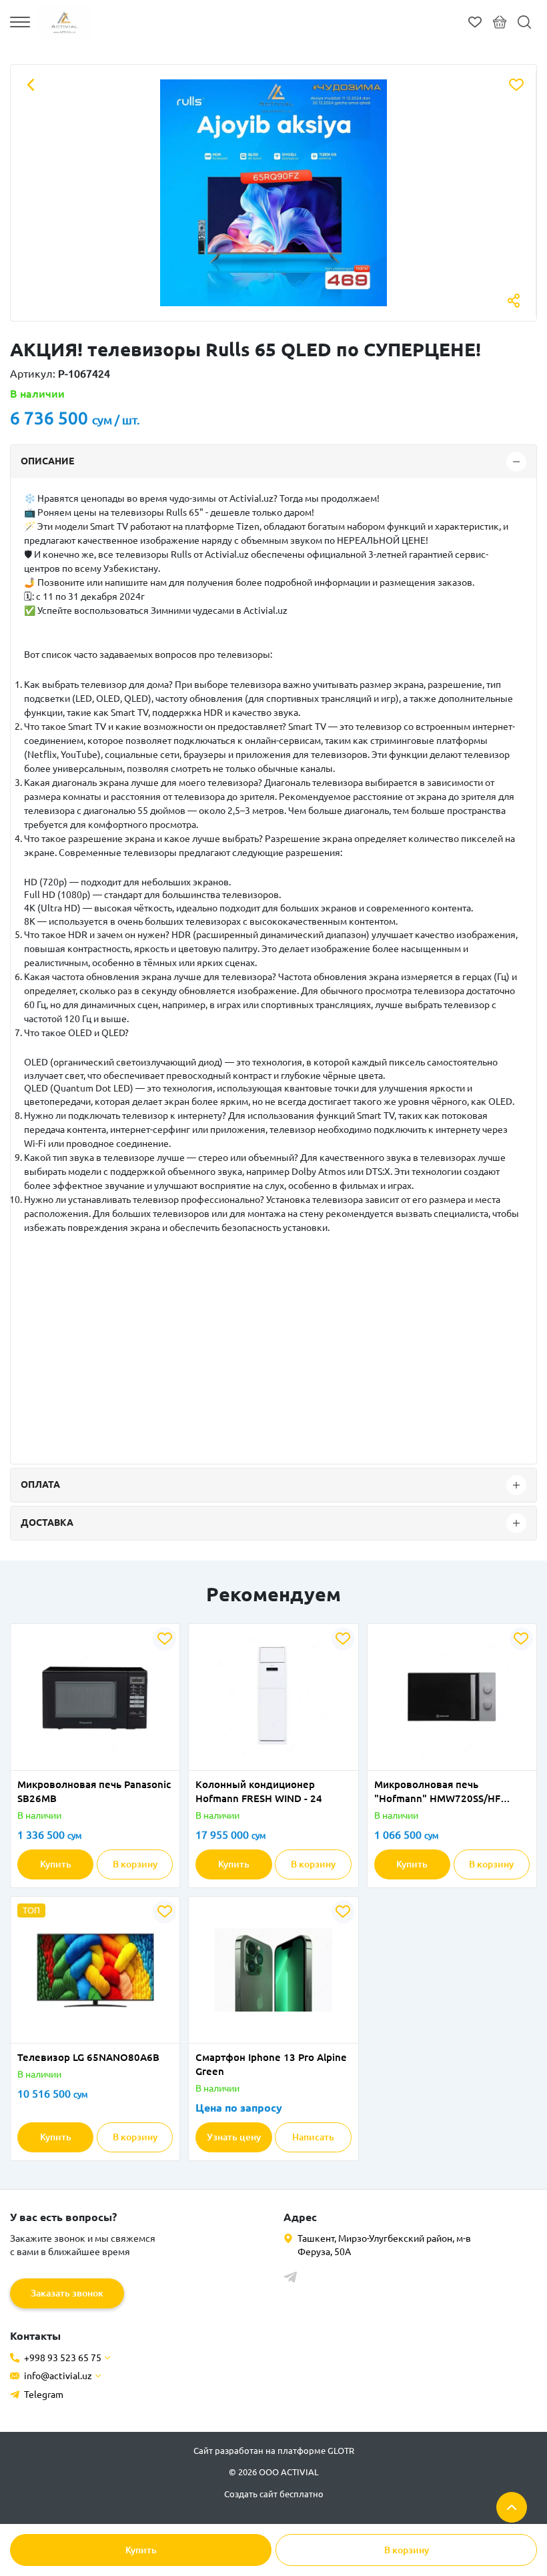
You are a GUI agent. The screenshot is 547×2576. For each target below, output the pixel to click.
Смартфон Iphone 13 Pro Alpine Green (271, 2064)
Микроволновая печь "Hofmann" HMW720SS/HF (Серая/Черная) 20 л (437, 1792)
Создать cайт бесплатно (274, 2494)
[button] (53, 1762)
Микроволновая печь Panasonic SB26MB (94, 1791)
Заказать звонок (67, 2293)
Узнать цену (234, 2137)
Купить (141, 2550)
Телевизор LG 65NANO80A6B (88, 2057)
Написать (313, 2137)
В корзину (407, 2550)
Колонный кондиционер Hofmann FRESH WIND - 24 (259, 1791)
